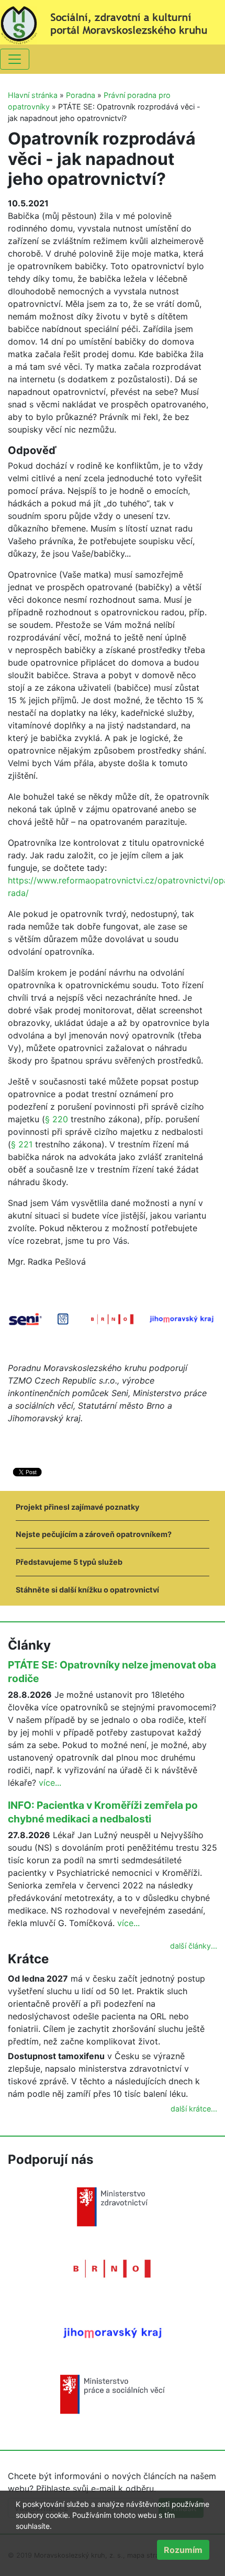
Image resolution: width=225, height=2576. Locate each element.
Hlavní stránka (33, 95)
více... (50, 1783)
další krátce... (194, 2109)
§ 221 (22, 1144)
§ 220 (57, 1119)
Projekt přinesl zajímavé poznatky (77, 1507)
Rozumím (183, 2550)
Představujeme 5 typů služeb (69, 1562)
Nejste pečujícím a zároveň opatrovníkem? (94, 1534)
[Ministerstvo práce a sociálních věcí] (113, 2394)
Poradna (81, 95)
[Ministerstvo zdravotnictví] (113, 2206)
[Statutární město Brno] (113, 2268)
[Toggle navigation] (15, 59)
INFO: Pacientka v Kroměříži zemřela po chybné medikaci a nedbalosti (103, 1812)
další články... (194, 1946)
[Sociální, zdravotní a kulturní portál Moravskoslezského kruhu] (113, 21)
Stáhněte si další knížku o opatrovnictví (87, 1590)
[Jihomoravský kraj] (113, 2332)
